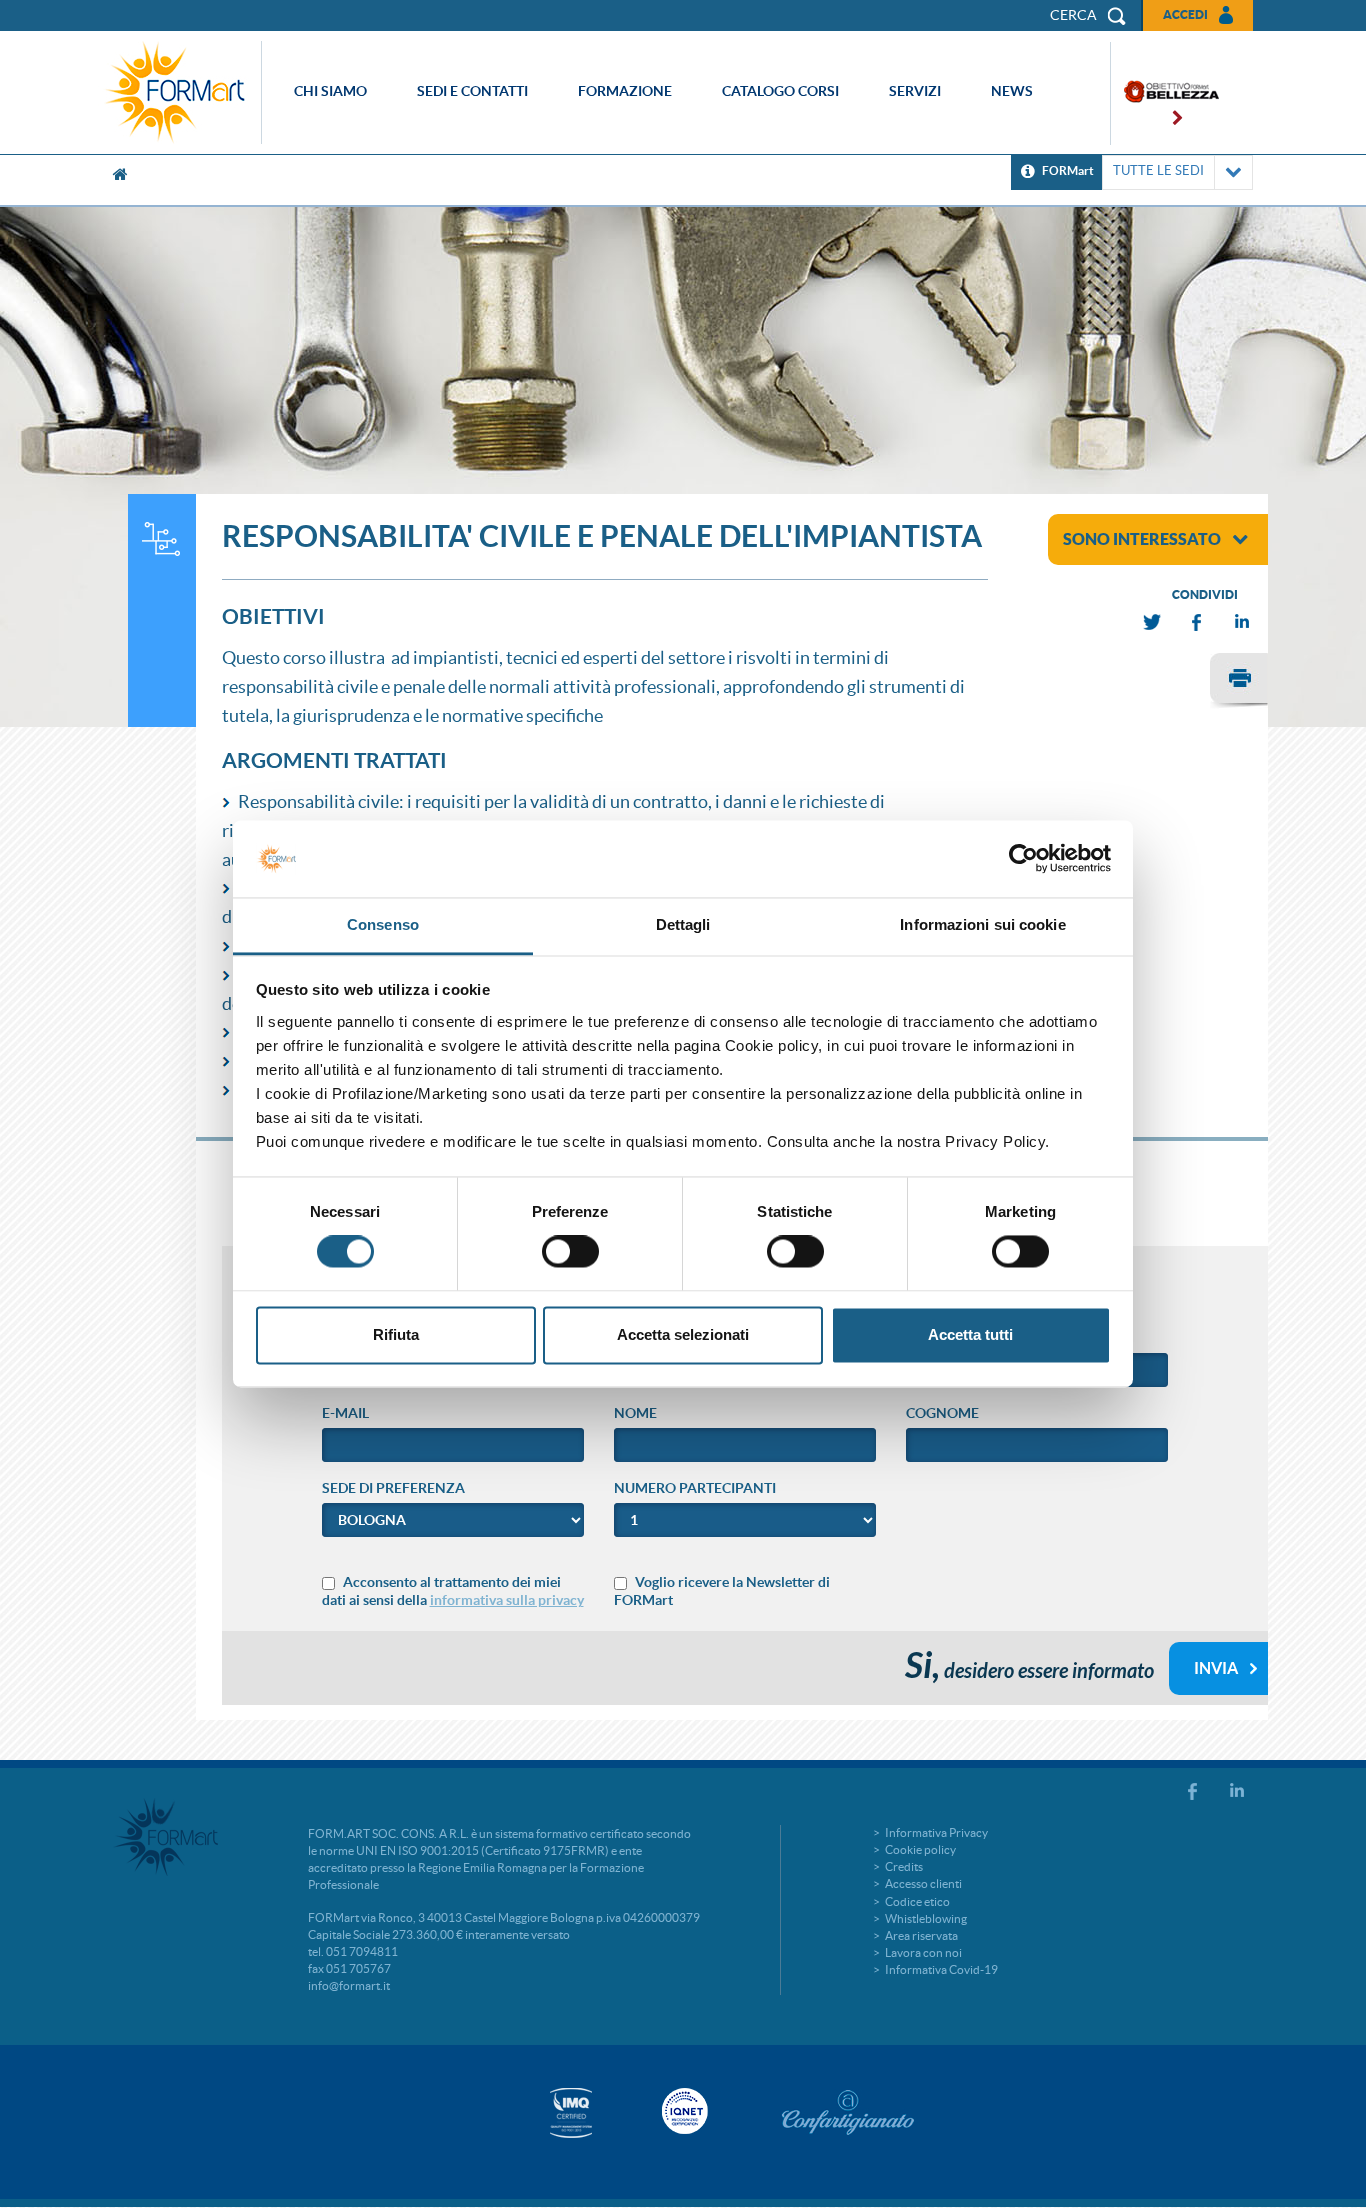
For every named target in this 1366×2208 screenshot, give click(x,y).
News (1012, 91)
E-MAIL (345, 1413)
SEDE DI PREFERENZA (393, 1488)
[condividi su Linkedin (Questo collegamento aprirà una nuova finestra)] (1243, 622)
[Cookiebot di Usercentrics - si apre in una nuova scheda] (1023, 859)
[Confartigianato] (848, 2112)
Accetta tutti (970, 1334)
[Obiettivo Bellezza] (1165, 93)
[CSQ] (571, 2112)
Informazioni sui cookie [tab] (982, 924)
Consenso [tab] (383, 924)
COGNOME (942, 1413)
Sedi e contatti (472, 91)
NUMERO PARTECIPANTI (695, 1488)
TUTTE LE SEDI (1158, 170)
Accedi (1185, 14)
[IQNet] (683, 2111)
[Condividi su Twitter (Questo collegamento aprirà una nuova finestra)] (1153, 622)
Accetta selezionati (683, 1334)
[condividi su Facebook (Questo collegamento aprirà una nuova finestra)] (1198, 622)
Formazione (625, 91)
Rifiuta (396, 1334)
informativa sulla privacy (507, 1600)
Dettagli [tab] (683, 924)
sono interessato (1142, 539)
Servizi (915, 91)
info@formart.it (349, 1985)
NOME (635, 1413)
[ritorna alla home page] (180, 92)
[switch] (570, 1252)
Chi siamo (330, 91)
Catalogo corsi (780, 91)
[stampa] (1239, 681)
